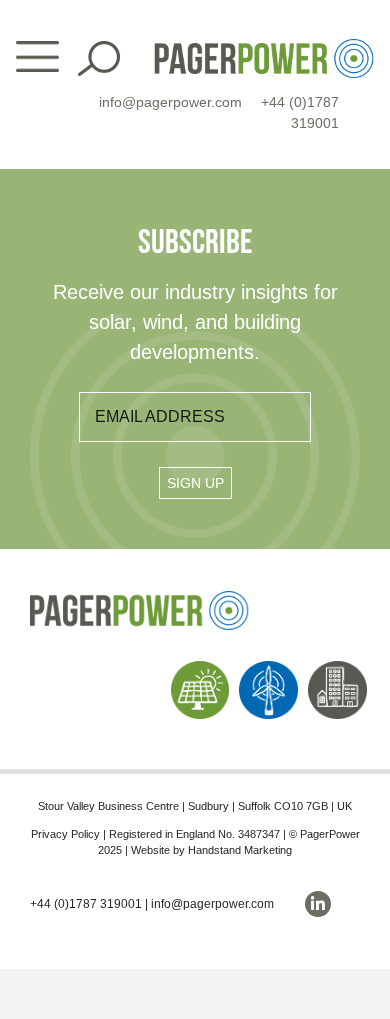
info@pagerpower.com (170, 102)
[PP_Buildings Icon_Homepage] (337, 668)
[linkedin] (318, 904)
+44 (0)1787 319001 (86, 904)
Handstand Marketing (240, 850)
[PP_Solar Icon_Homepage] (200, 668)
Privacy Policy (65, 834)
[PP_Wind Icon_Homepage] (268, 668)
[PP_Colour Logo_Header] (264, 46)
